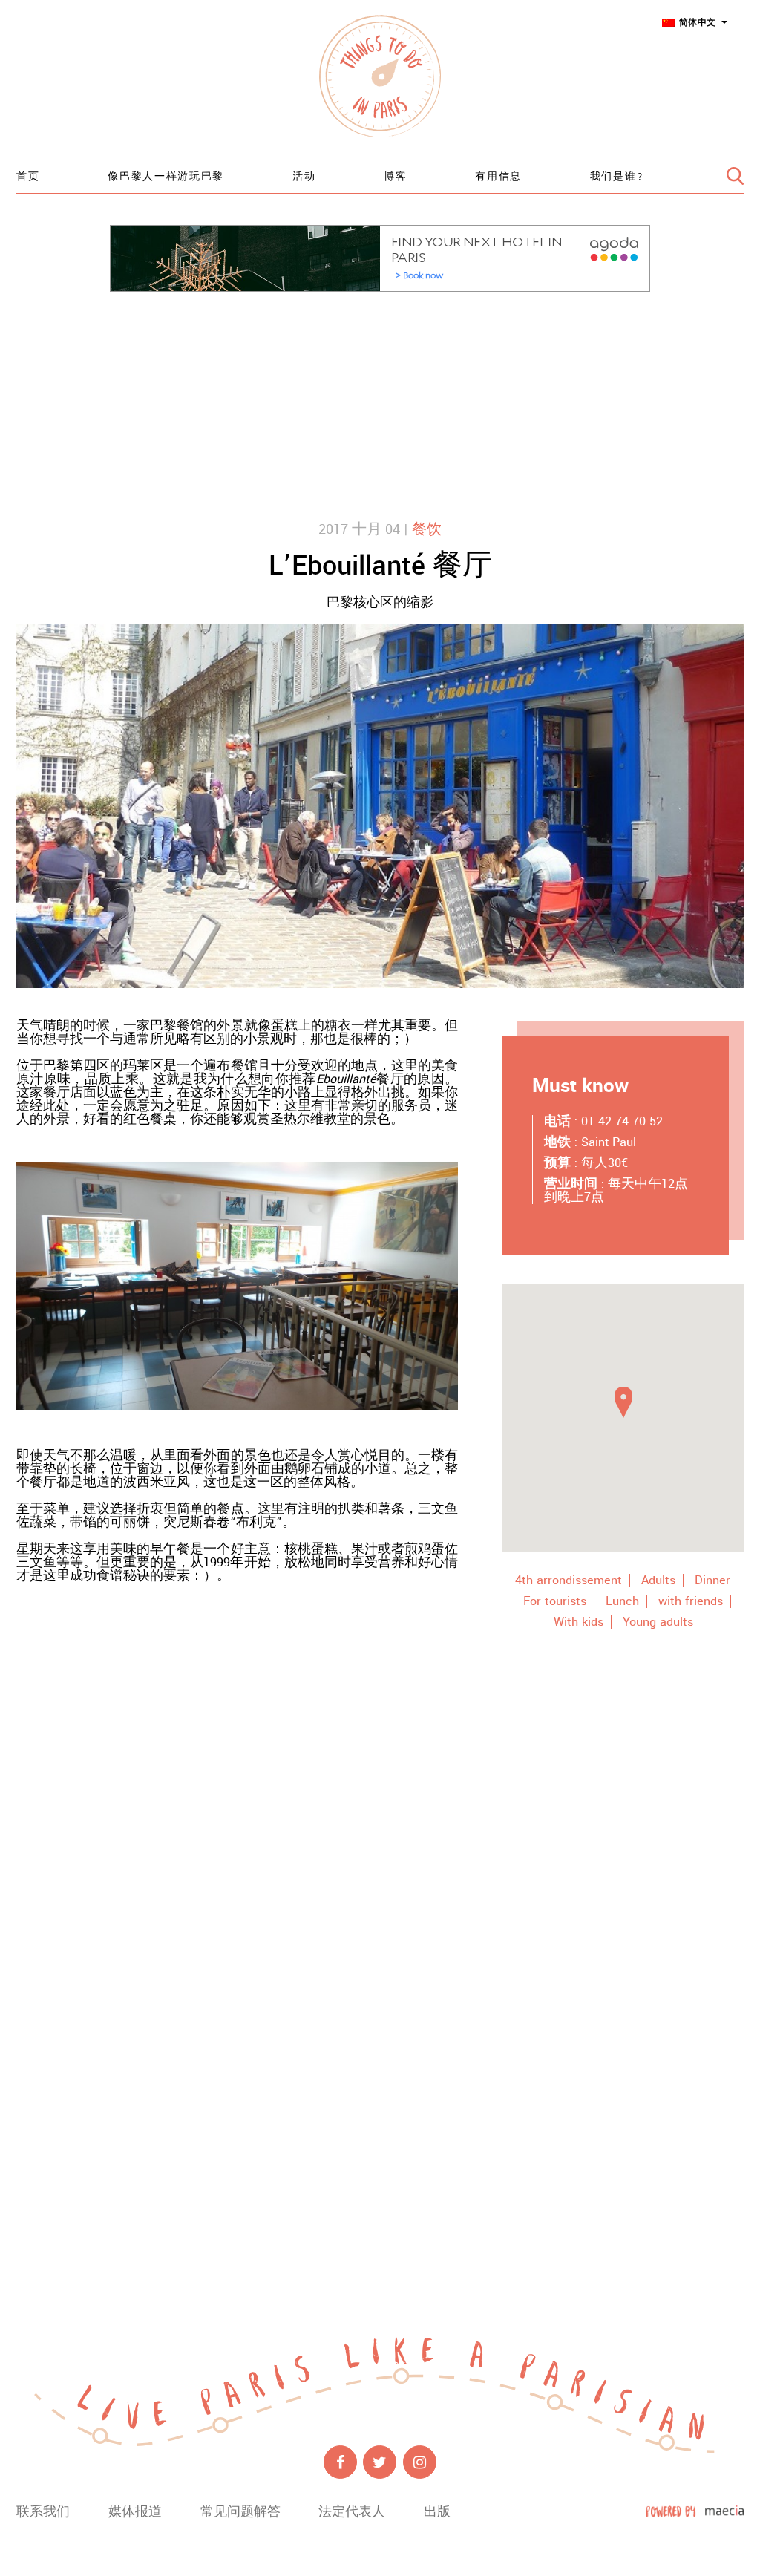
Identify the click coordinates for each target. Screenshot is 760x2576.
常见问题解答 (240, 2512)
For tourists (555, 1601)
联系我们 (43, 2512)
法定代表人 (352, 2512)
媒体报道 (135, 2512)
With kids (579, 1622)
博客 (395, 177)
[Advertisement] (380, 403)
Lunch (622, 1601)
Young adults (658, 1622)
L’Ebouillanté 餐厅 (380, 566)
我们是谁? (617, 177)
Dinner (712, 1580)
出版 (437, 2512)
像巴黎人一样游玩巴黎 (166, 177)
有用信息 (498, 177)
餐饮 (427, 529)
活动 (304, 177)
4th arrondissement (569, 1580)
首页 (28, 177)
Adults (658, 1580)
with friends (691, 1601)
